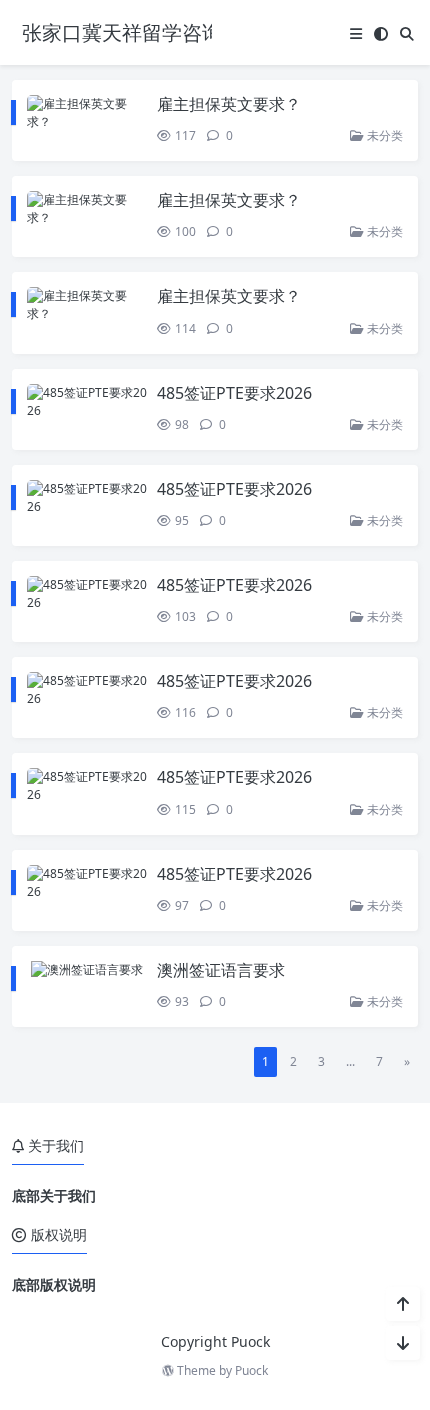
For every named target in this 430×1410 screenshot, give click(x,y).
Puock (251, 1370)
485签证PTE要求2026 (234, 393)
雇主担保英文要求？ (229, 104)
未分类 (383, 135)
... (350, 1061)
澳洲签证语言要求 (221, 970)
